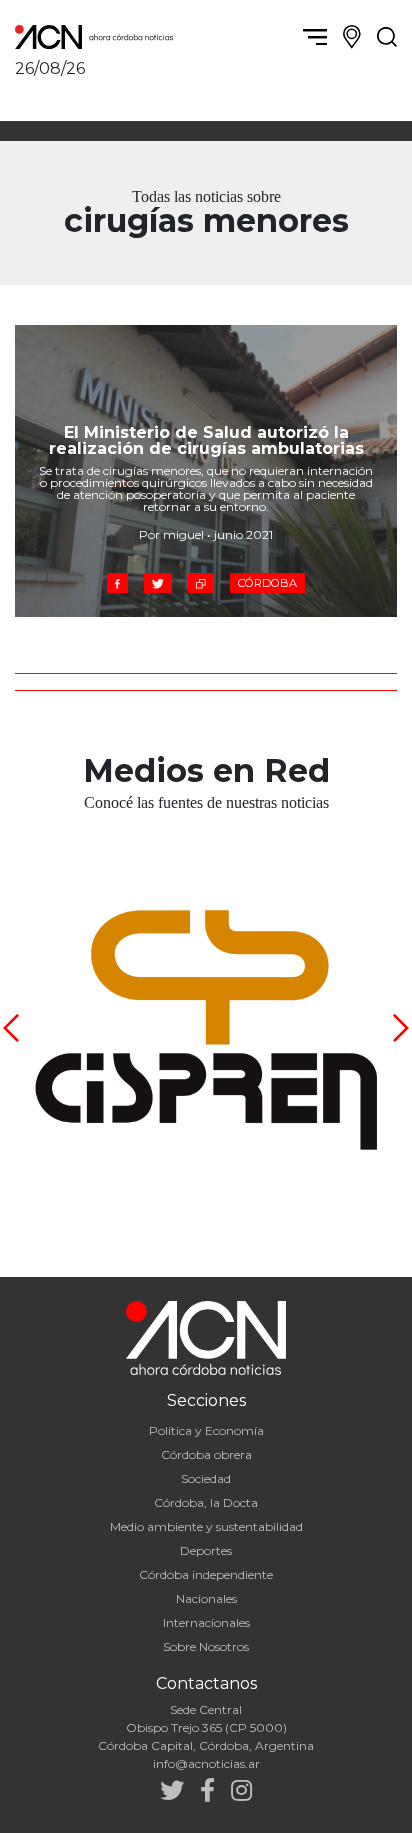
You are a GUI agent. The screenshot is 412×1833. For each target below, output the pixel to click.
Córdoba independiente (206, 1574)
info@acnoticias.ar (206, 1763)
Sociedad (206, 1478)
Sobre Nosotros (206, 1646)
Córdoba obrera (206, 1454)
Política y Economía (206, 1430)
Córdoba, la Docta (206, 1502)
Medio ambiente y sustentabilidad (206, 1526)
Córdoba (267, 583)
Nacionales (206, 1598)
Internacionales (206, 1622)
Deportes (206, 1550)
